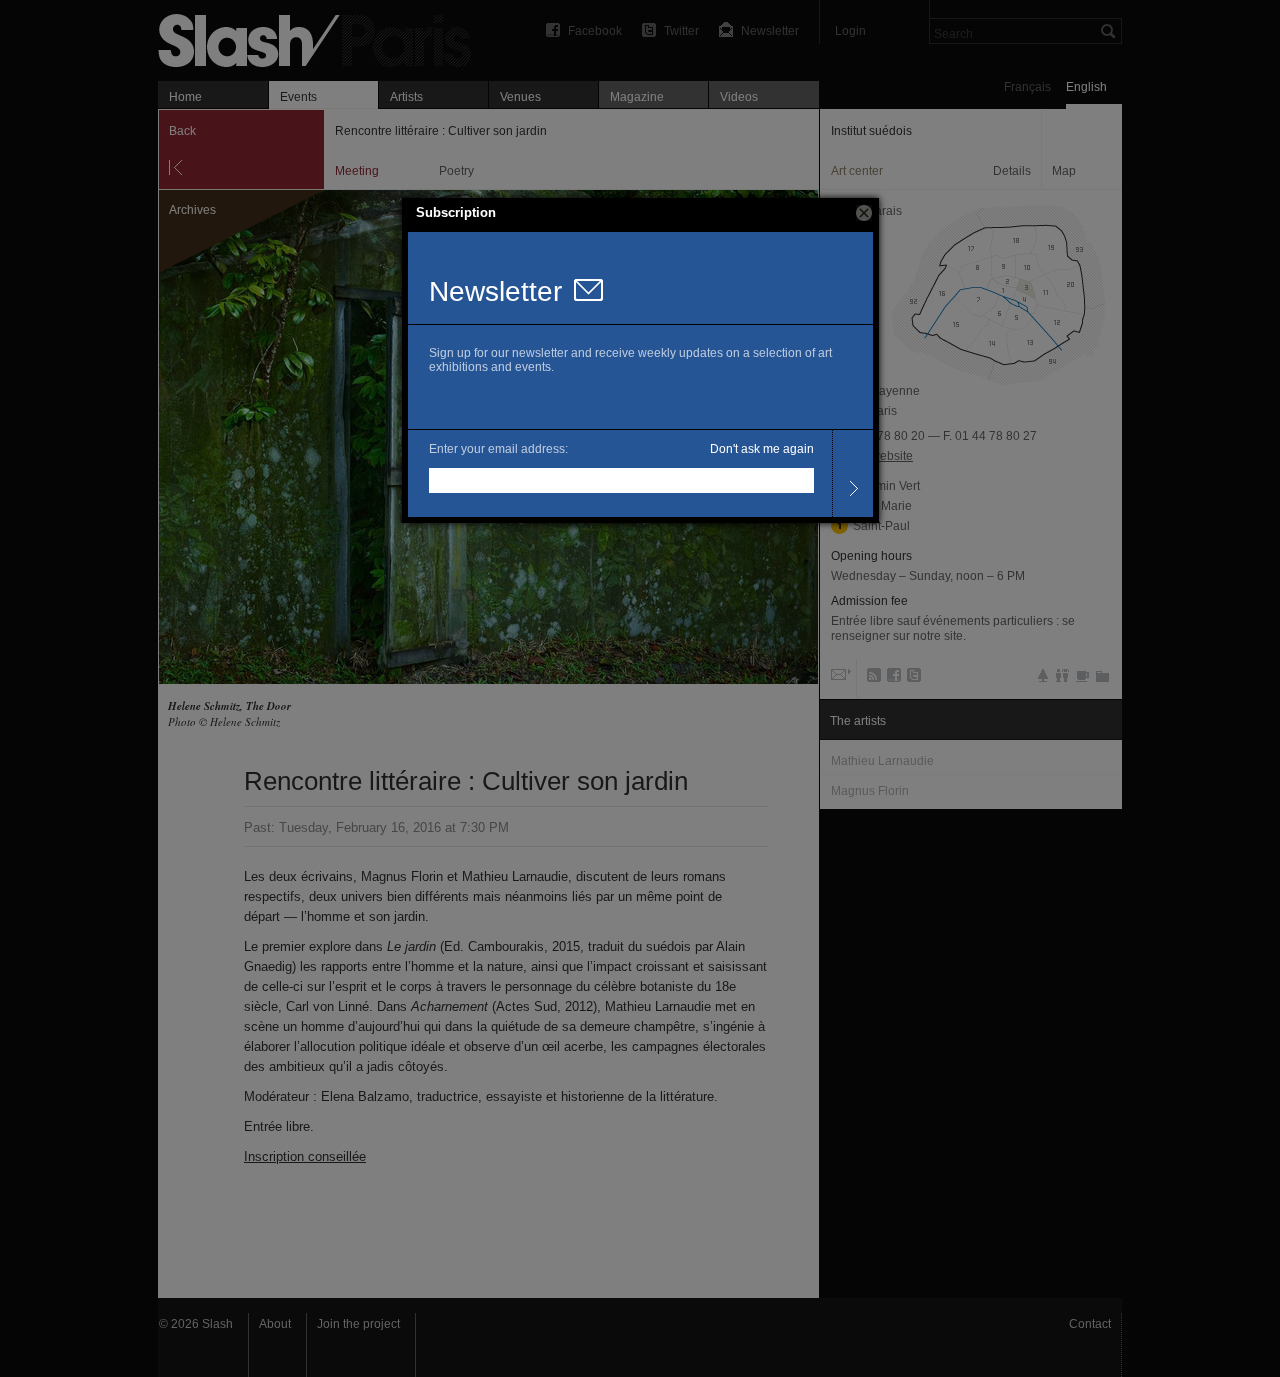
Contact (1090, 1324)
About (275, 1324)
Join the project (358, 1324)
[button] (864, 213)
